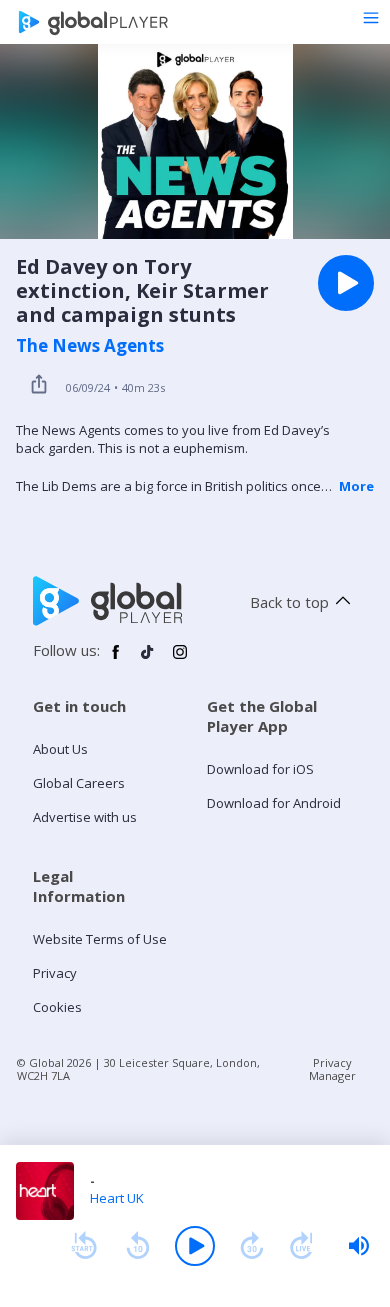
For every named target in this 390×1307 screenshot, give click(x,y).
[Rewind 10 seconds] (138, 1246)
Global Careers (79, 783)
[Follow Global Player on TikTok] (148, 660)
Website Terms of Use (100, 939)
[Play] (195, 1246)
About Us (60, 749)
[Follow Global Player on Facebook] (116, 660)
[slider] (359, 1246)
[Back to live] (302, 1246)
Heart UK (117, 1198)
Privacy (55, 973)
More (356, 486)
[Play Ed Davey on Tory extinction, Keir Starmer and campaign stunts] (346, 283)
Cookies (57, 1007)
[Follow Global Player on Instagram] (180, 660)
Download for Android (274, 803)
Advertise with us (85, 817)
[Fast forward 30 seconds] (252, 1246)
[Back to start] (84, 1246)
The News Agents (90, 346)
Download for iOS (260, 769)
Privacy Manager (332, 1069)
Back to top (289, 602)
